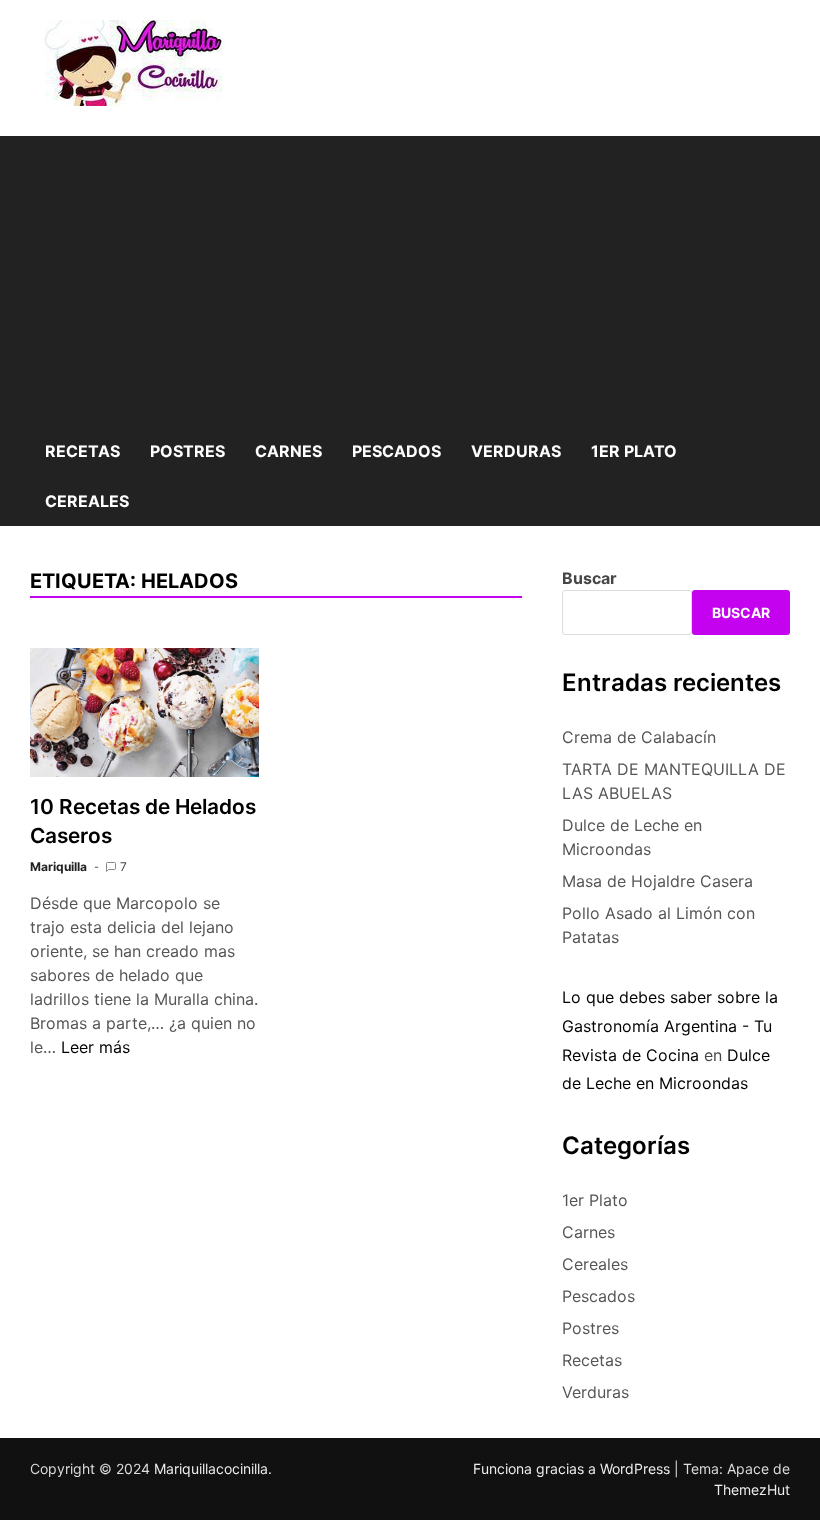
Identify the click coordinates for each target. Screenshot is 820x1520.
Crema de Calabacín (639, 737)
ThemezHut (752, 1489)
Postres (187, 451)
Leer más (95, 1047)
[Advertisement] (410, 276)
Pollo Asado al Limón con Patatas (658, 925)
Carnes (288, 451)
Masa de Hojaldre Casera (657, 881)
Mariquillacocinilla (211, 1468)
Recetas (82, 451)
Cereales (87, 501)
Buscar (589, 578)
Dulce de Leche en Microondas (632, 837)
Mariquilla (58, 866)
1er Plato (634, 451)
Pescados (396, 451)
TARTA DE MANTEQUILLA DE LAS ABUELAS (674, 781)
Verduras (516, 451)
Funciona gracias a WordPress (573, 1468)
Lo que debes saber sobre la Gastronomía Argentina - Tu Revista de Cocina (670, 1026)
